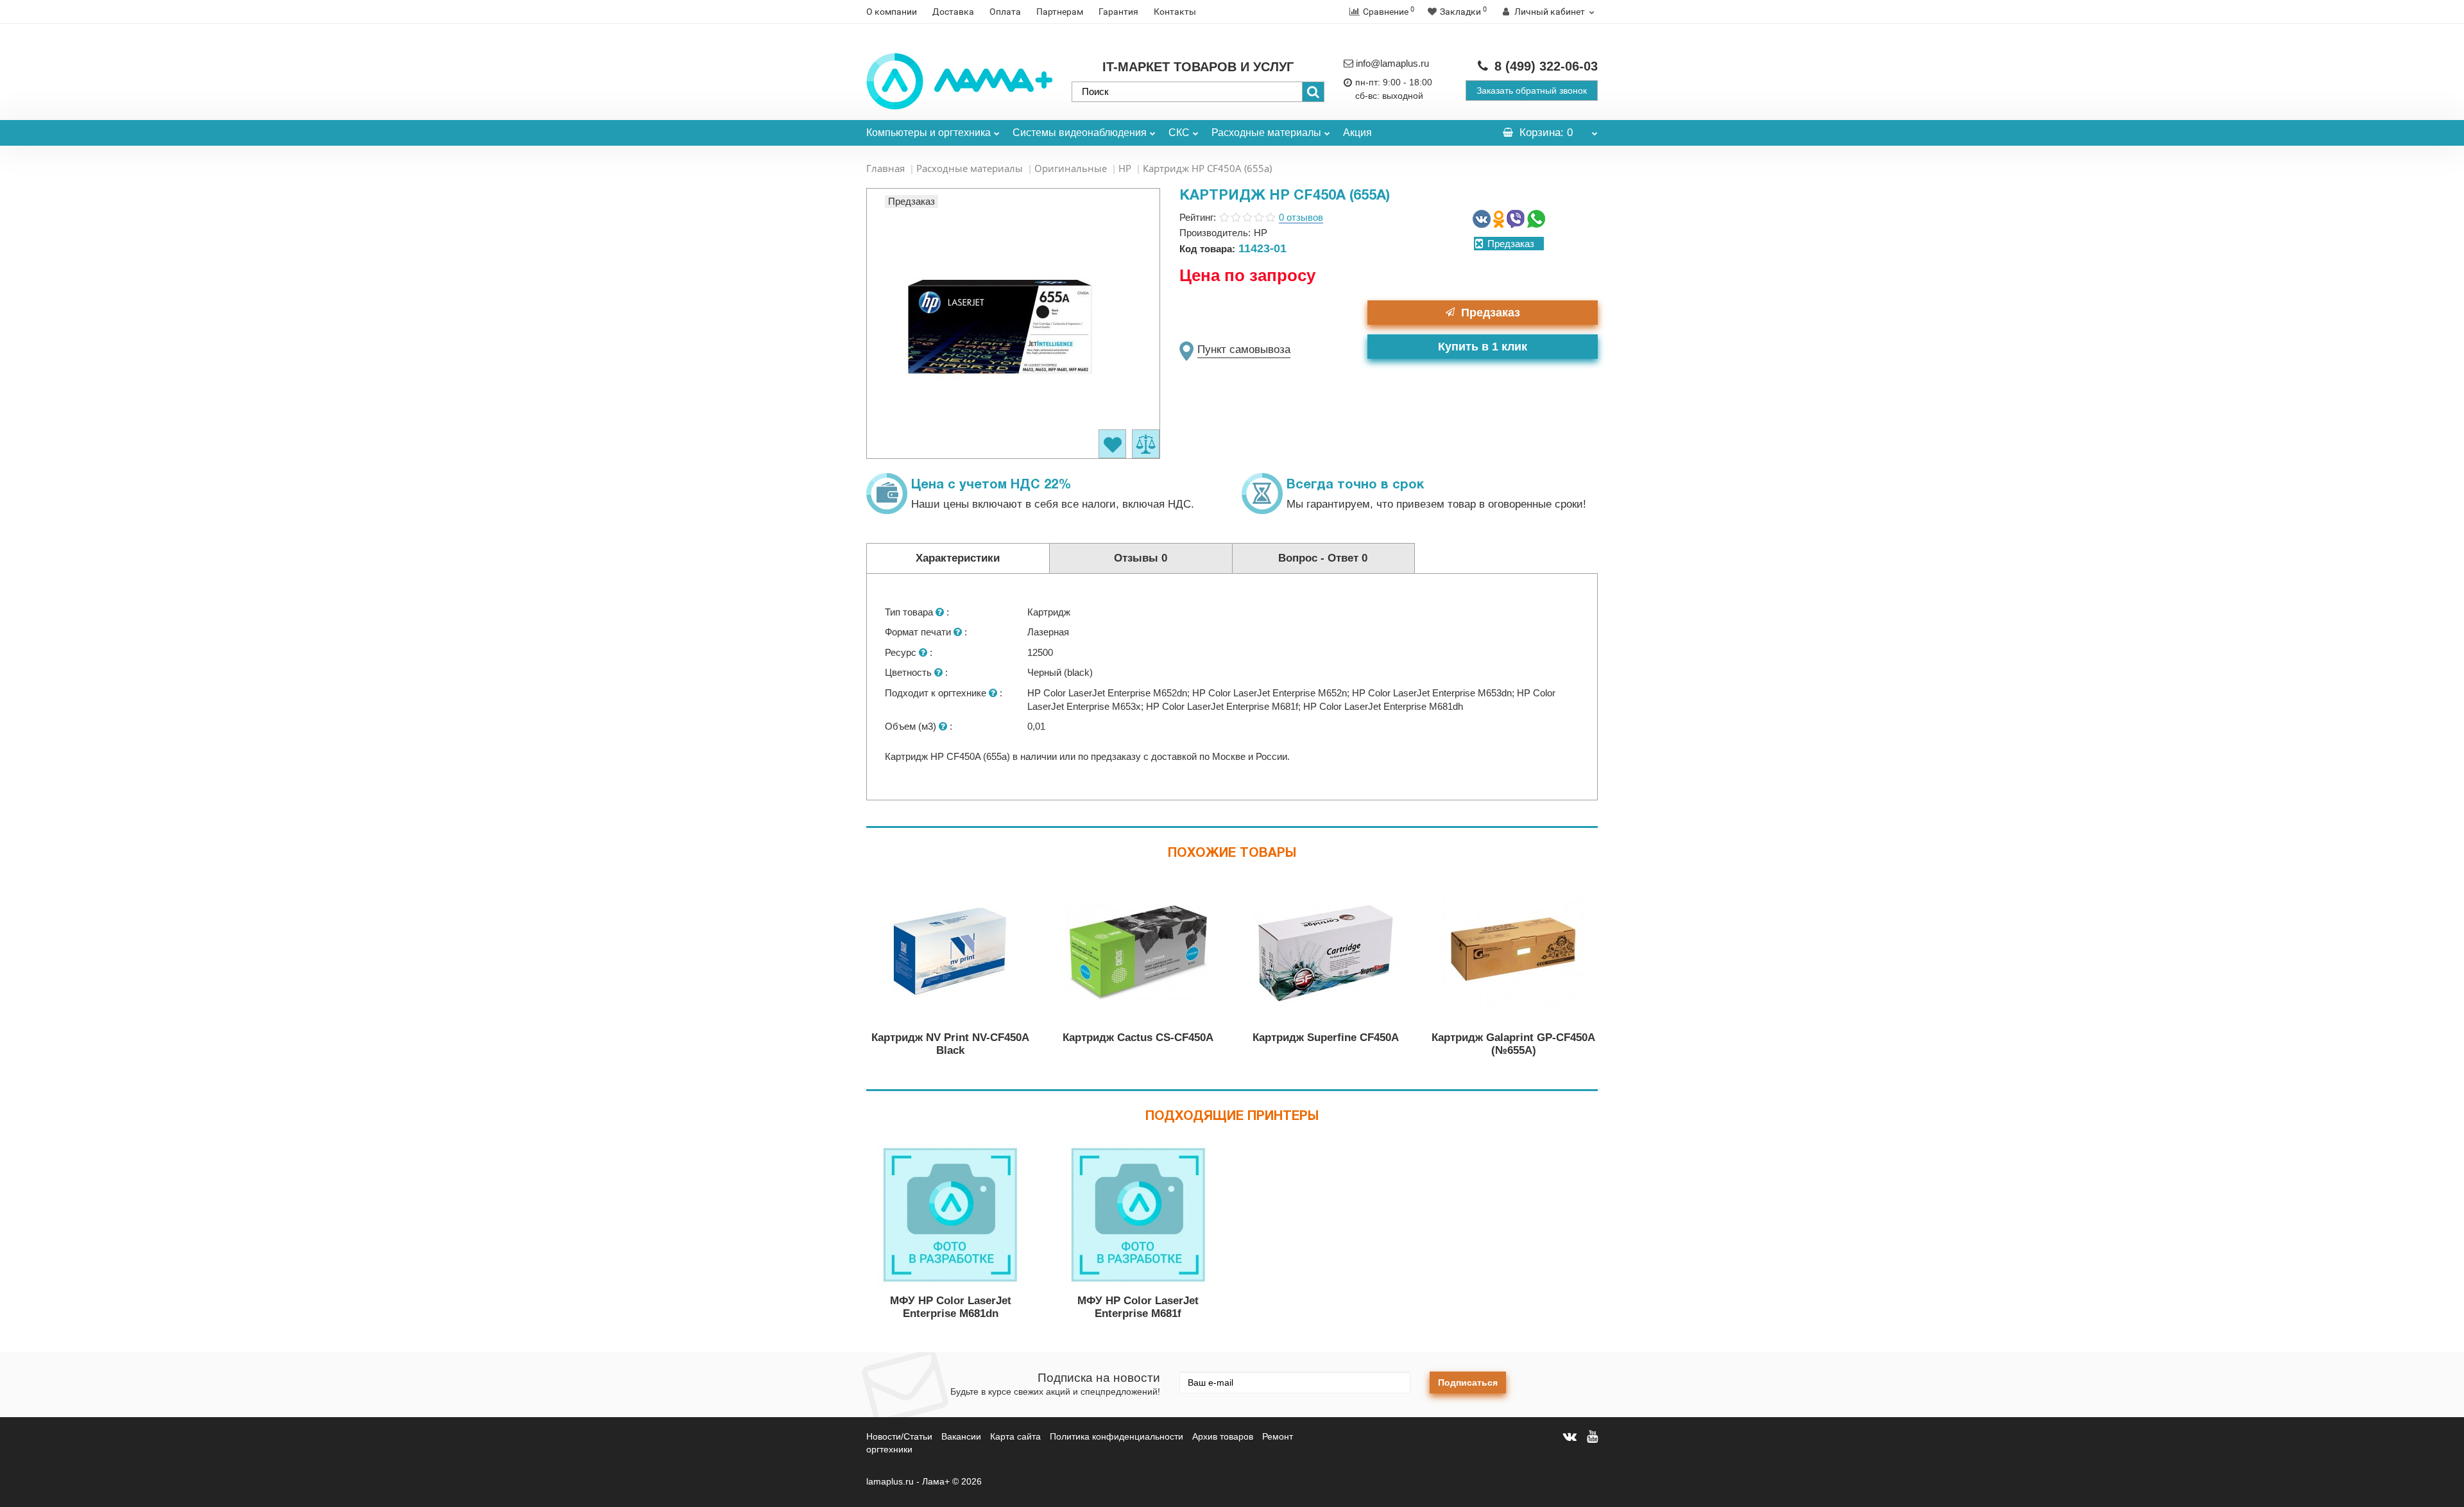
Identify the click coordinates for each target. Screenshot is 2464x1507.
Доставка (953, 12)
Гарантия (1118, 12)
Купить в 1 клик (1483, 347)
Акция (1357, 133)
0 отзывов (1301, 217)
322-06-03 (1546, 66)
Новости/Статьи (899, 1436)
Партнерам (1060, 12)
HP (1125, 168)
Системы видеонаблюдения (1080, 133)
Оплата (1005, 12)
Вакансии (961, 1436)
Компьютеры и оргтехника (928, 133)
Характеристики (958, 558)
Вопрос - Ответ (1323, 558)
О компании (892, 12)
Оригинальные (1071, 168)
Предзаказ (1491, 313)
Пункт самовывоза (1244, 349)
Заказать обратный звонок (1532, 90)
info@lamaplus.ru (1392, 63)
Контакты (1175, 12)
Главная (886, 168)
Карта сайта (1015, 1436)
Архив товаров (1223, 1436)
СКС (1179, 133)
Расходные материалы (1266, 133)
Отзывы (1141, 558)
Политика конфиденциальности (1116, 1436)
